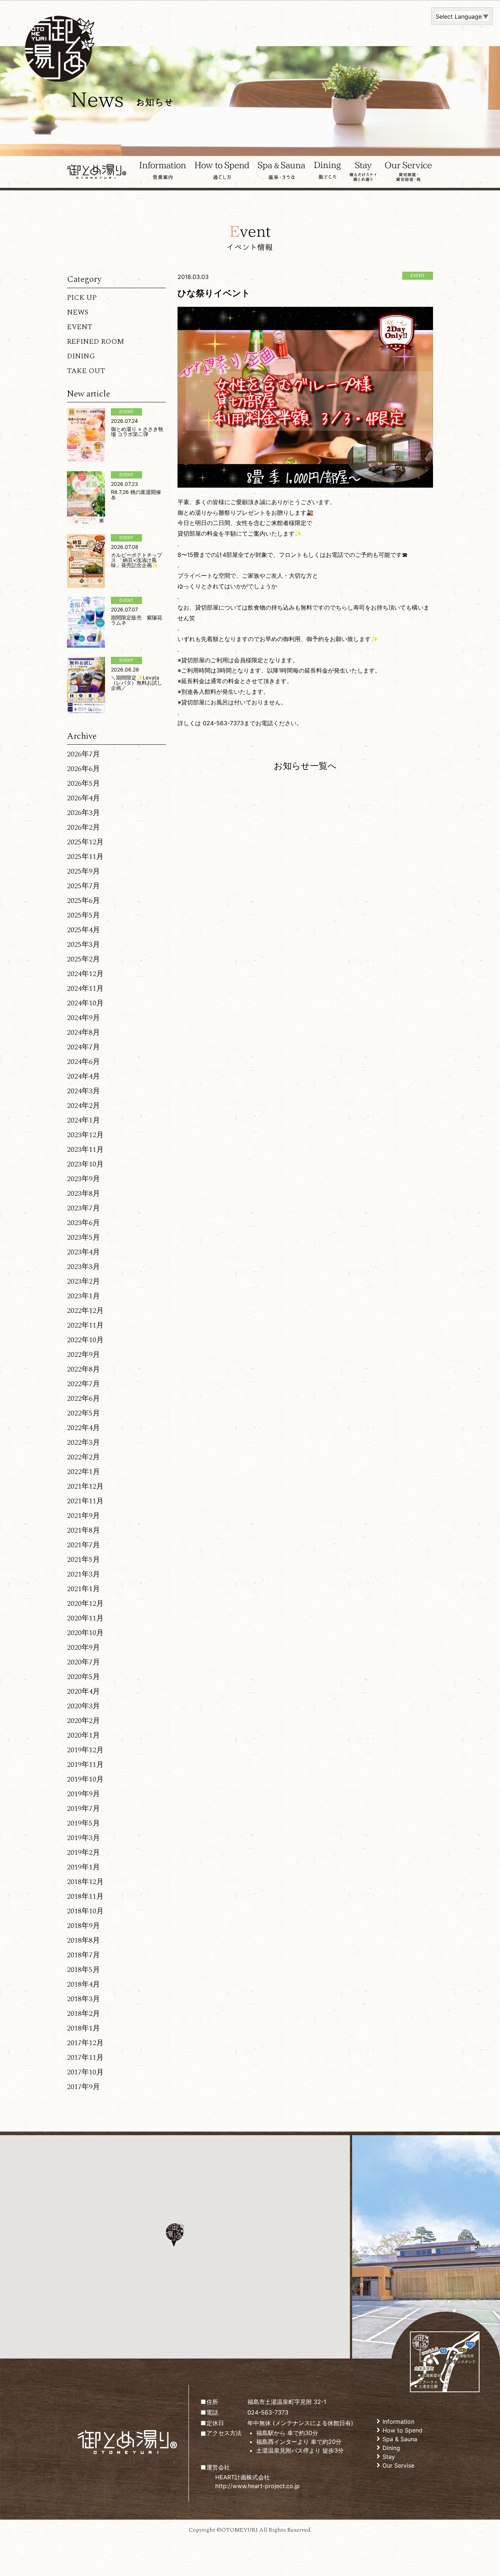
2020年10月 (85, 1633)
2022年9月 (83, 1355)
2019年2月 (83, 1853)
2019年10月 (85, 1779)
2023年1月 (83, 1296)
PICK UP (82, 298)
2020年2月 (83, 1721)
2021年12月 (85, 1486)
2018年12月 (85, 1882)
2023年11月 (85, 1150)
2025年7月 (83, 886)
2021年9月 (83, 1516)
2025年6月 (83, 901)
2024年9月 (83, 1018)
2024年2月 (83, 1106)
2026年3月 (83, 813)
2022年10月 (85, 1340)
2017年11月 (85, 2058)
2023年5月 (83, 1237)
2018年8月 (83, 1940)
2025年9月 (83, 871)
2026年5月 (83, 783)
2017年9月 (83, 2087)
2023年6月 (83, 1223)
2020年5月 (83, 1677)
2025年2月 (83, 959)
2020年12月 (85, 1604)
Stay (389, 2457)
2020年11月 (85, 1618)
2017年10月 (85, 2072)
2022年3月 (83, 1443)
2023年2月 (83, 1281)
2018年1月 (83, 2028)
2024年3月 (83, 1091)
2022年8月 (83, 1369)
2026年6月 (83, 769)
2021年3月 (83, 1574)
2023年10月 (85, 1164)
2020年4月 (83, 1691)
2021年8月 (83, 1530)
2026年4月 (83, 798)
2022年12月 (85, 1311)
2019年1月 (83, 1867)
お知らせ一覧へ (305, 766)
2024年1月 (83, 1120)
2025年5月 (83, 915)
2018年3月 (83, 1999)
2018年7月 (83, 1955)
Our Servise (398, 2465)
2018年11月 (85, 1896)
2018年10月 (85, 1911)
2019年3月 (83, 1838)
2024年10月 (85, 1003)
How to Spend (402, 2430)
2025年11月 (85, 857)
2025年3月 (83, 945)
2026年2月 (83, 827)
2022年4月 (83, 1428)
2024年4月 (83, 1076)
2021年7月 (83, 1545)
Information (398, 2421)
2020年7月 (83, 1662)
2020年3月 (83, 1706)
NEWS (78, 312)
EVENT (80, 327)
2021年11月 (85, 1501)
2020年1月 (83, 1735)
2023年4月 (83, 1252)
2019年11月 (85, 1765)
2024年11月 (85, 989)
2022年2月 (83, 1457)
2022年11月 (85, 1325)
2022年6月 (83, 1399)
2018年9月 (83, 1926)
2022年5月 (83, 1413)
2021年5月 (83, 1560)
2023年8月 (83, 1194)
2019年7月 (83, 1809)
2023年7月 (83, 1208)
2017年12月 (85, 2043)
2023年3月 (83, 1267)
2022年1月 (83, 1472)
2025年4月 (83, 930)
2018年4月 (83, 1984)
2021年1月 (83, 1589)
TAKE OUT (86, 371)
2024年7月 (83, 1047)
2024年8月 (83, 1032)
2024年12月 (85, 974)
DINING (81, 356)
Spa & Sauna (400, 2439)
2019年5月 (83, 1823)
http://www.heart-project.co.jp (258, 2486)
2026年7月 (83, 754)
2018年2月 (83, 2014)
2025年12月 (85, 842)
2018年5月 (83, 1970)
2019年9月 (83, 1794)
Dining (391, 2448)
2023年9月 (83, 1179)
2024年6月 (83, 1062)
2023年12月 (85, 1135)
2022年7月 (83, 1384)
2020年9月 (83, 1648)
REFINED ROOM (96, 342)
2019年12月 (85, 1750)
